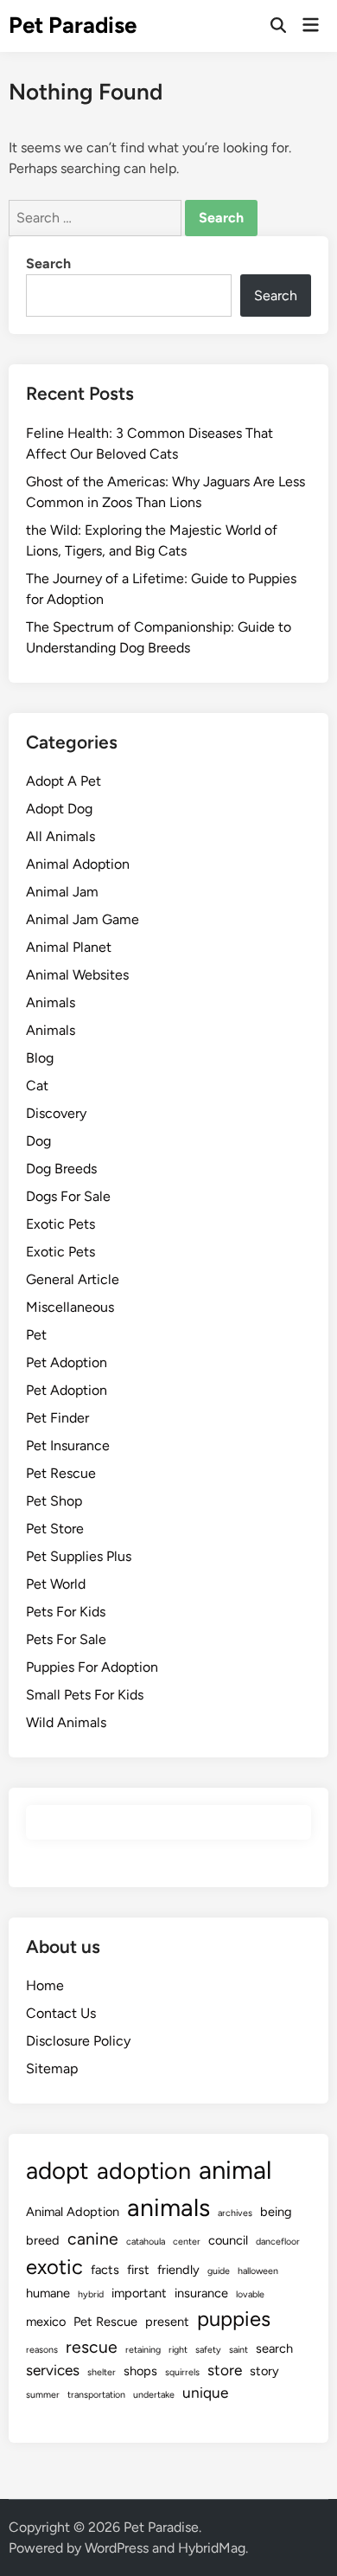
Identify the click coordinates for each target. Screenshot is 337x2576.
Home (45, 1985)
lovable (250, 2294)
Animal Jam (62, 892)
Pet (36, 1335)
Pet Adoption (67, 1362)
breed (43, 2240)
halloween (258, 2271)
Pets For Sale (66, 1639)
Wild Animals (66, 1722)
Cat (37, 1086)
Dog (38, 1141)
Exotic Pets (60, 1224)
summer (43, 2395)
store (225, 2370)
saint (238, 2350)
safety (208, 2350)
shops (140, 2371)
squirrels (182, 2372)
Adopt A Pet (64, 781)
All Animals (60, 836)
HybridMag (212, 2548)
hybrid (91, 2294)
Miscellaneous (70, 1307)
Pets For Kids (66, 1612)
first (138, 2270)
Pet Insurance (68, 1445)
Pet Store (55, 1529)
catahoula (146, 2242)
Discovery (56, 1113)
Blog (40, 1058)
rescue (92, 2347)
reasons (42, 2350)
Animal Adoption (78, 864)
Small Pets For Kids (85, 1695)
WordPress (117, 2548)
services (53, 2370)
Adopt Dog (59, 809)
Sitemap (52, 2069)
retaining (143, 2350)
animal (235, 2170)
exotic (54, 2267)
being (276, 2212)
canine (93, 2239)
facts (105, 2270)
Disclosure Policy (78, 2041)
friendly (178, 2270)
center (187, 2242)
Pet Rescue (61, 1473)
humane (48, 2293)
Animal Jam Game (83, 919)
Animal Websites (77, 975)
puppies (234, 2319)
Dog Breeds (61, 1169)
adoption (144, 2171)
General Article (73, 1279)
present (167, 2322)
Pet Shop (54, 1501)
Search (48, 263)
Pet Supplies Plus (79, 1556)
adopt (57, 2171)
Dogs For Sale (68, 1196)
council (228, 2240)
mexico (46, 2322)
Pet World (56, 1584)
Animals (51, 1002)
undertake (154, 2395)
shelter (102, 2372)
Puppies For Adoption (92, 1667)
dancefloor (278, 2242)
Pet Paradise (73, 25)
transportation (96, 2395)
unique (205, 2393)
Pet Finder (57, 1418)
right (178, 2350)
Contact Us (61, 2013)
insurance (201, 2293)
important (139, 2293)
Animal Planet (69, 947)
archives (235, 2213)
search (274, 2348)
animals (168, 2207)
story (264, 2371)
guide (219, 2271)
